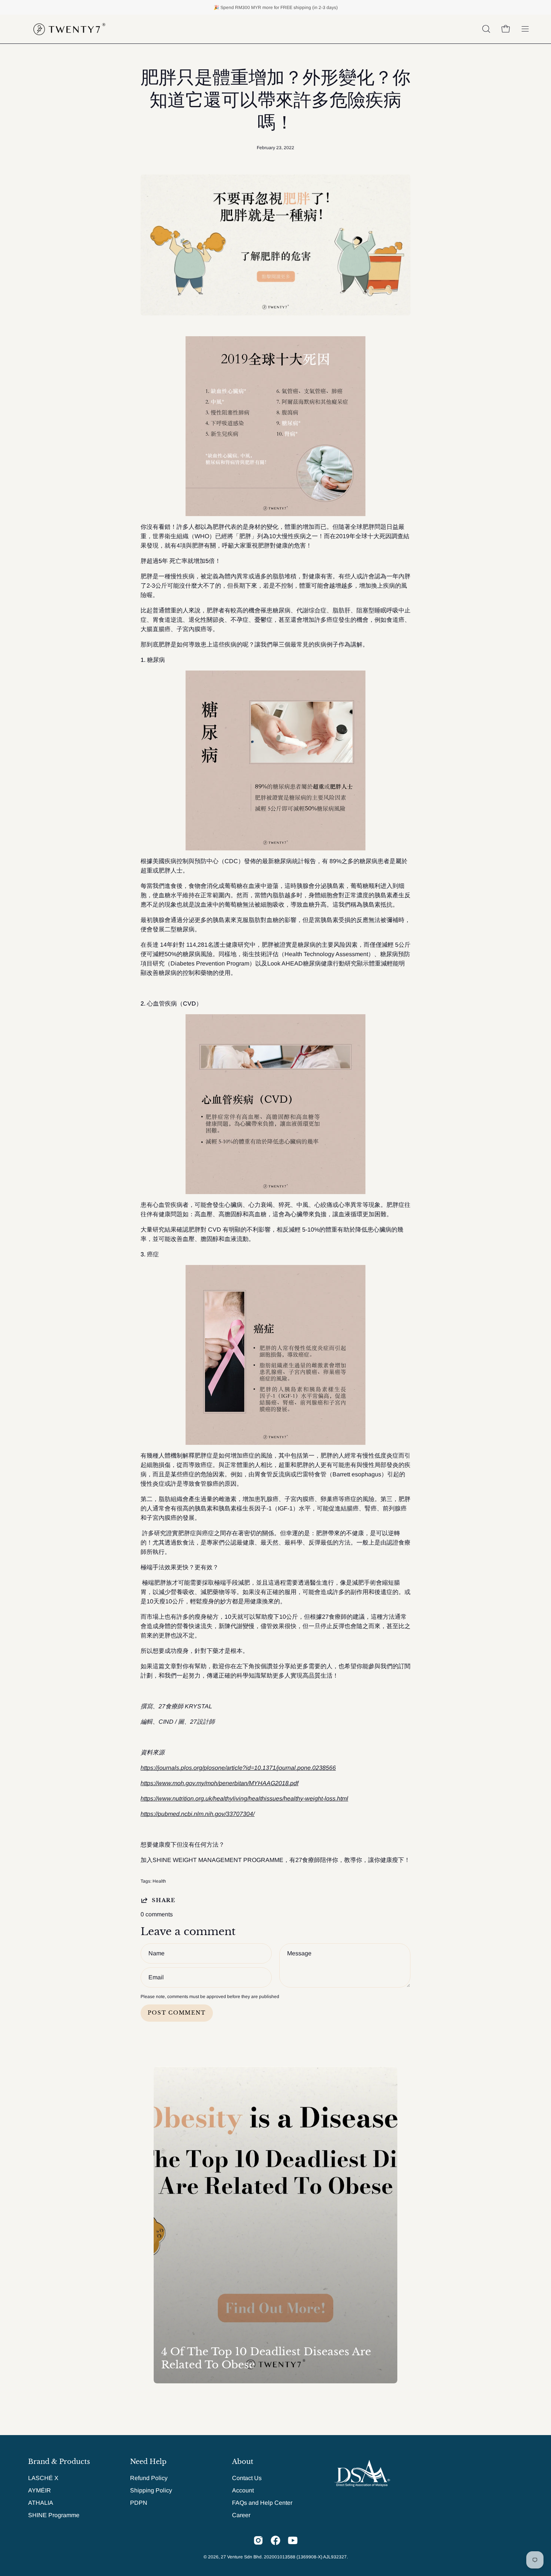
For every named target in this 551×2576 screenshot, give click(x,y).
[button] (486, 29)
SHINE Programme (54, 2515)
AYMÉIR (40, 2490)
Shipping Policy (151, 2490)
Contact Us (247, 2478)
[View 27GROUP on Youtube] (293, 2540)
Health (159, 1881)
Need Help (148, 2462)
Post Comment (177, 2013)
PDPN (139, 2503)
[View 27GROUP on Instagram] (258, 2540)
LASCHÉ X (43, 2478)
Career (241, 2515)
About (243, 2462)
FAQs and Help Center (262, 2503)
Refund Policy (149, 2478)
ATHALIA (41, 2503)
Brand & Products (59, 2462)
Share (164, 1900)
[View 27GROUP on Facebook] (275, 2540)
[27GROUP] (69, 29)
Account (243, 2490)
